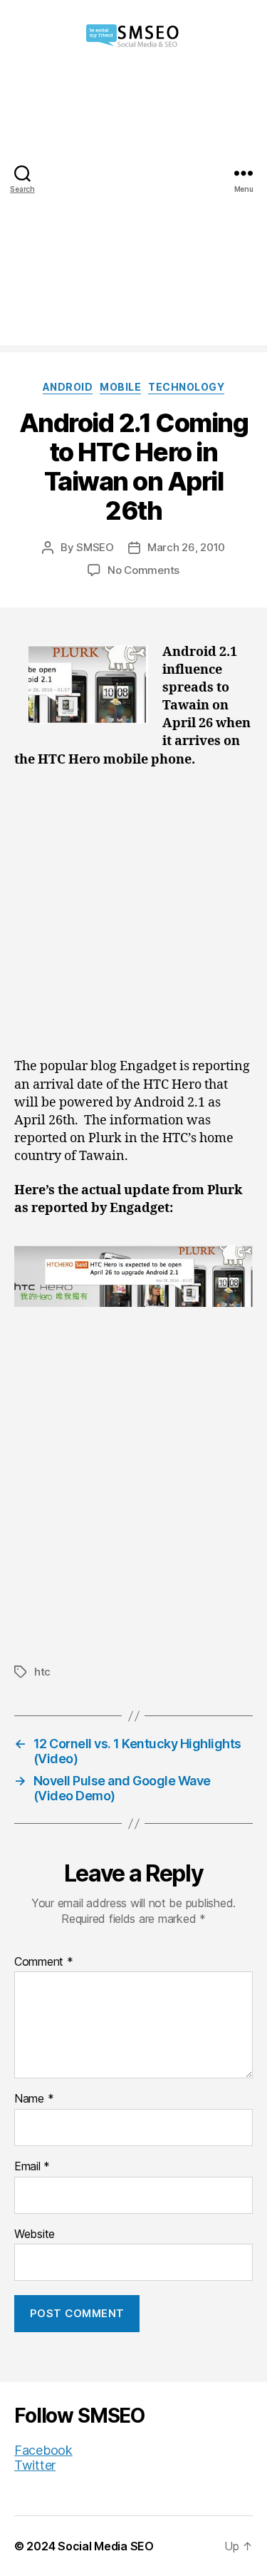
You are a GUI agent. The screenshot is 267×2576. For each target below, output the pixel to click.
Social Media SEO (106, 2546)
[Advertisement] (133, 211)
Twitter (35, 2465)
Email (32, 2167)
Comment (44, 1962)
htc (42, 1672)
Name (34, 2099)
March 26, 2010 (186, 547)
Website (35, 2234)
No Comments (143, 570)
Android (68, 387)
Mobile (120, 387)
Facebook (43, 2450)
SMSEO (95, 547)
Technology (186, 387)
